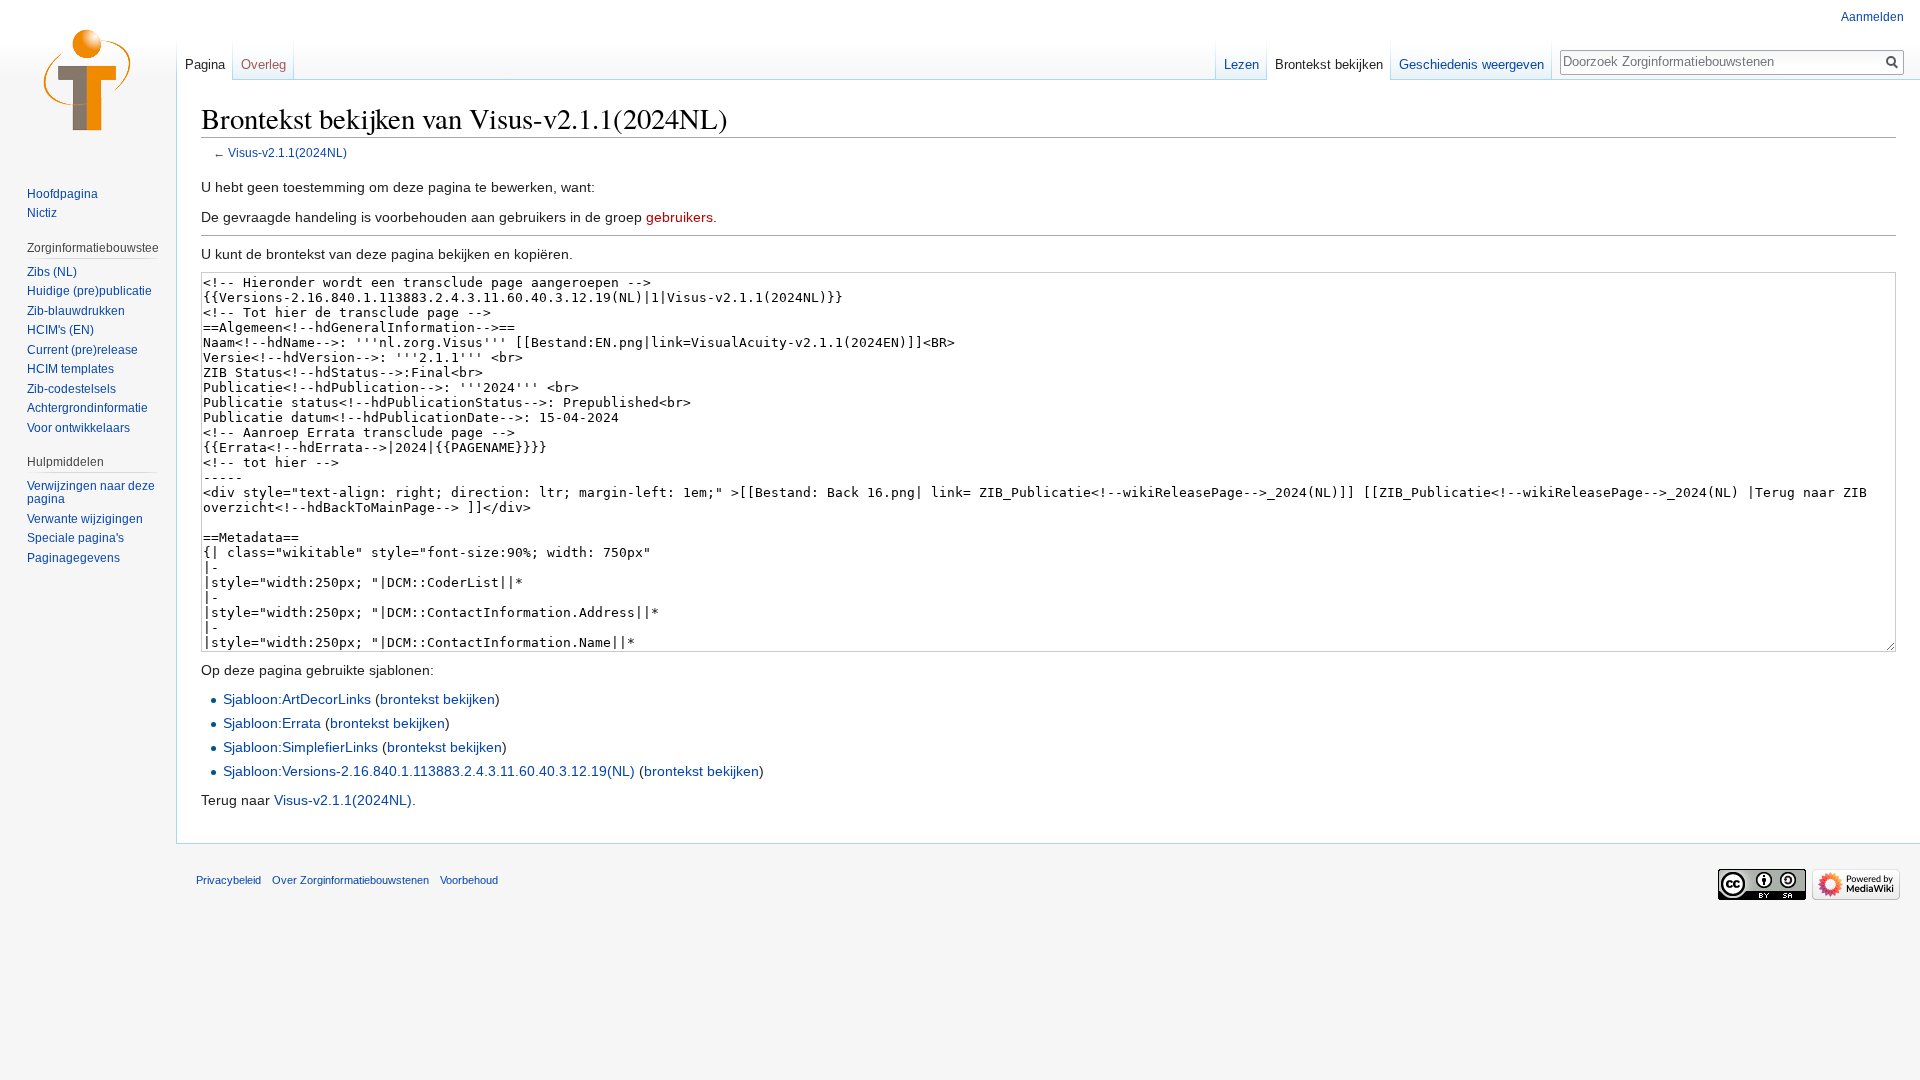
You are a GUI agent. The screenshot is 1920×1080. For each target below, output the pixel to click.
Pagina (205, 64)
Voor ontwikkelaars (78, 428)
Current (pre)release (82, 350)
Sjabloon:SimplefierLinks (300, 747)
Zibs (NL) (52, 272)
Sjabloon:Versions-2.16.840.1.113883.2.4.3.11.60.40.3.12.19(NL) (429, 771)
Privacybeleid (228, 880)
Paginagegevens (73, 558)
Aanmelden (1872, 17)
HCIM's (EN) (60, 330)
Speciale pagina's (75, 538)
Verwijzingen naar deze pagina (91, 493)
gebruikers (679, 217)
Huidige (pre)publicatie (89, 291)
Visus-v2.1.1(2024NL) (287, 152)
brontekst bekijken (437, 699)
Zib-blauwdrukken (76, 311)
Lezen (1241, 64)
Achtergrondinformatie (87, 408)
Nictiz (42, 213)
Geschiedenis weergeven (1471, 64)
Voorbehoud (469, 880)
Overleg (263, 64)
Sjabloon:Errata (272, 723)
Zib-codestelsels (71, 389)
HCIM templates (70, 369)
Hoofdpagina (62, 194)
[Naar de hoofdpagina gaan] (88, 80)
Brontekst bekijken (1329, 64)
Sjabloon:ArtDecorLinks (297, 699)
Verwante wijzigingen (85, 519)
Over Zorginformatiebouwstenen (350, 880)
